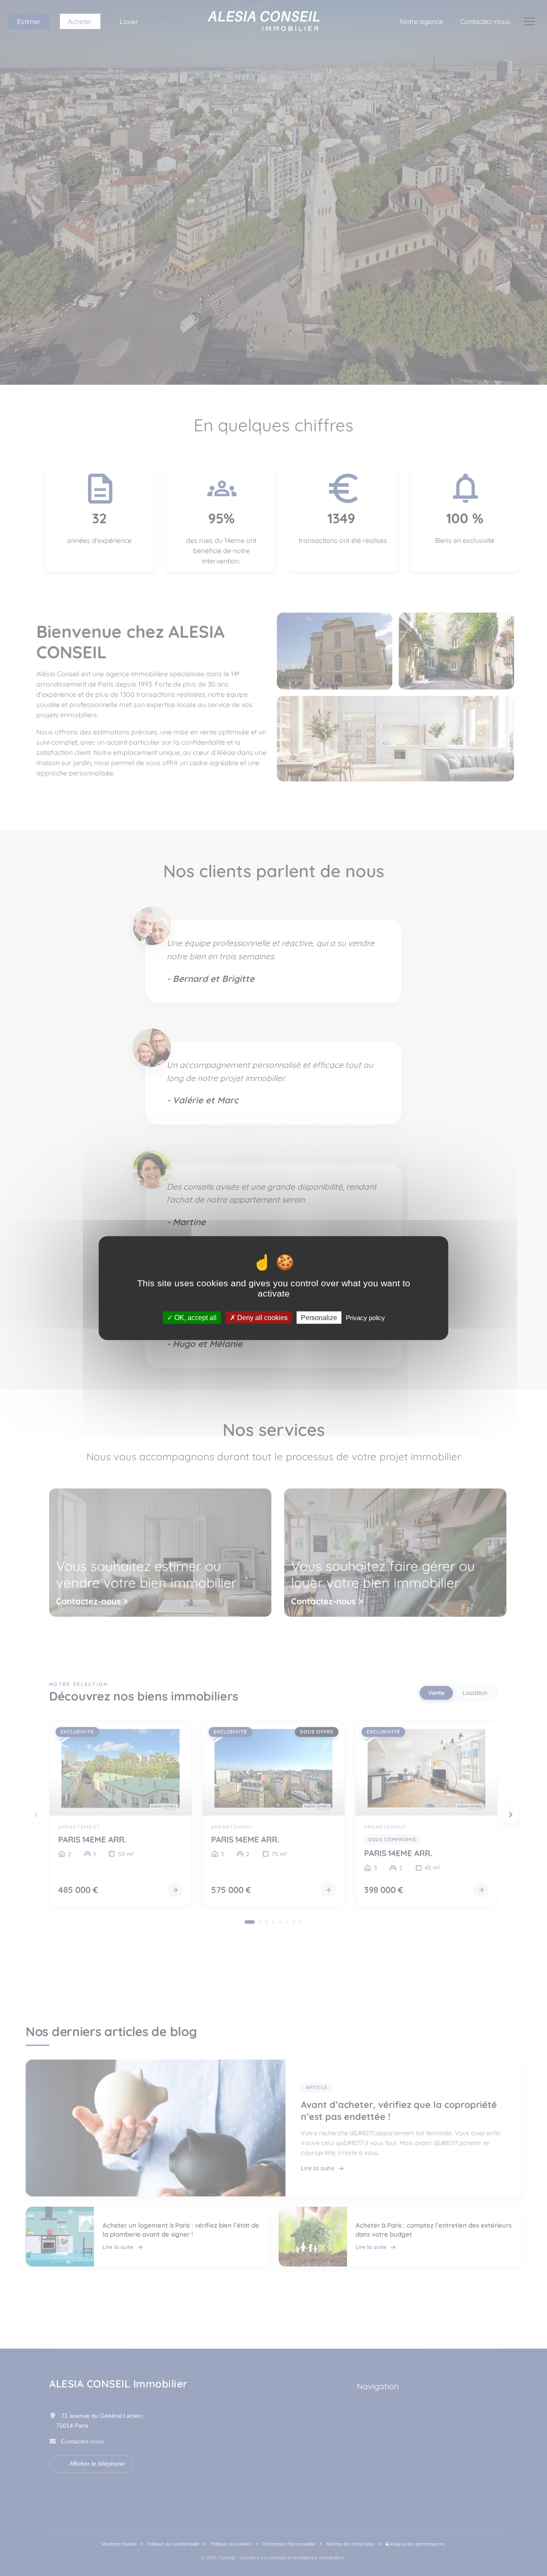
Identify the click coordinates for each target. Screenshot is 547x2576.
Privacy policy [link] (365, 1317)
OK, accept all (195, 1317)
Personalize (319, 1317)
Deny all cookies (262, 1317)
